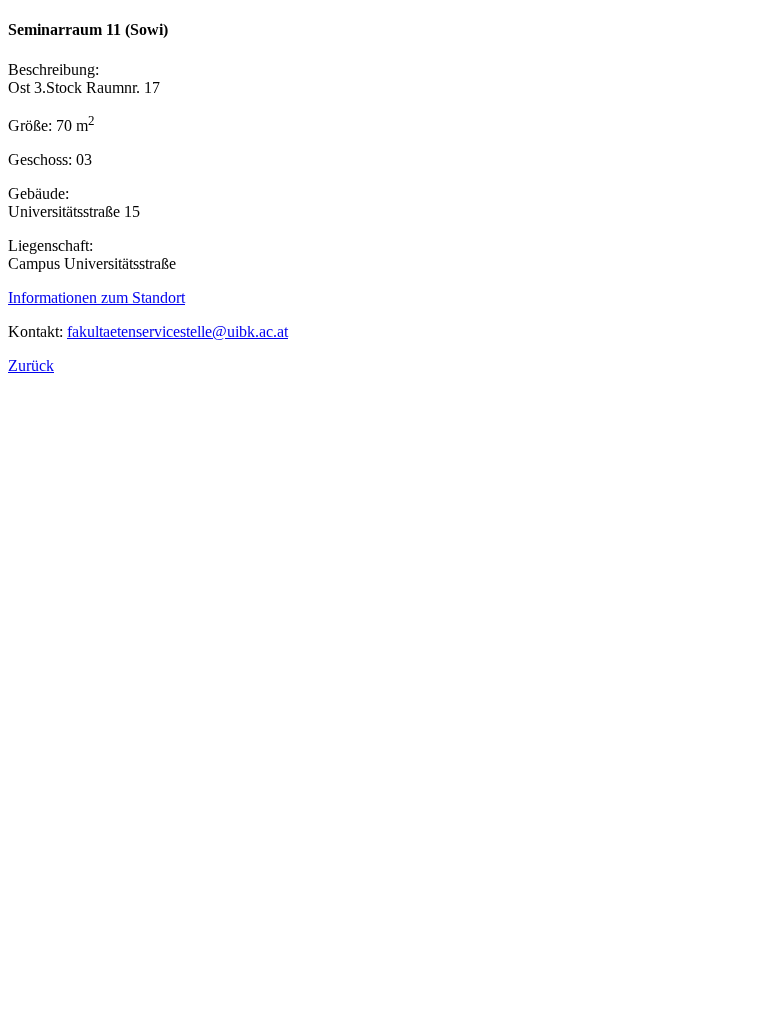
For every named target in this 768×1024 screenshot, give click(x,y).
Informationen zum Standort (96, 297)
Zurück (31, 365)
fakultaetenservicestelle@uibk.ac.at (177, 331)
